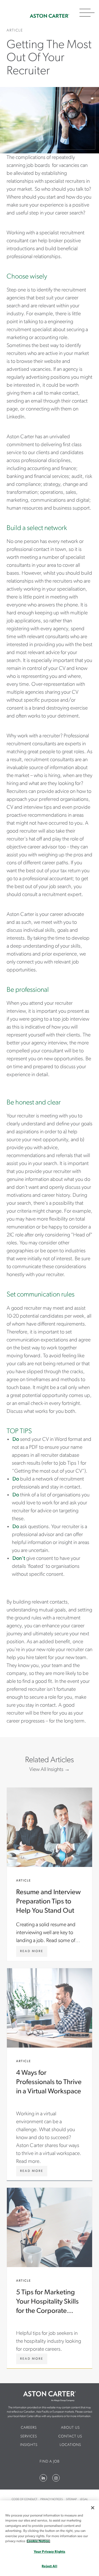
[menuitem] (29, 2428)
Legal (84, 2499)
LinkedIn (43, 2478)
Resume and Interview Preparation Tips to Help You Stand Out (49, 1874)
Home (49, 16)
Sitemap (71, 2499)
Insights (29, 2445)
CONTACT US (70, 2436)
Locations (70, 2445)
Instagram (56, 2478)
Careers (29, 2428)
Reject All (49, 2566)
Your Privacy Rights (49, 2552)
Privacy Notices (52, 2499)
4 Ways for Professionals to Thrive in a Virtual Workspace (49, 2074)
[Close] (93, 2508)
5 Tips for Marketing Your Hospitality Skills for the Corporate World (49, 2278)
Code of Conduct (24, 2499)
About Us (70, 2428)
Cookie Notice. (38, 2541)
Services (29, 2436)
